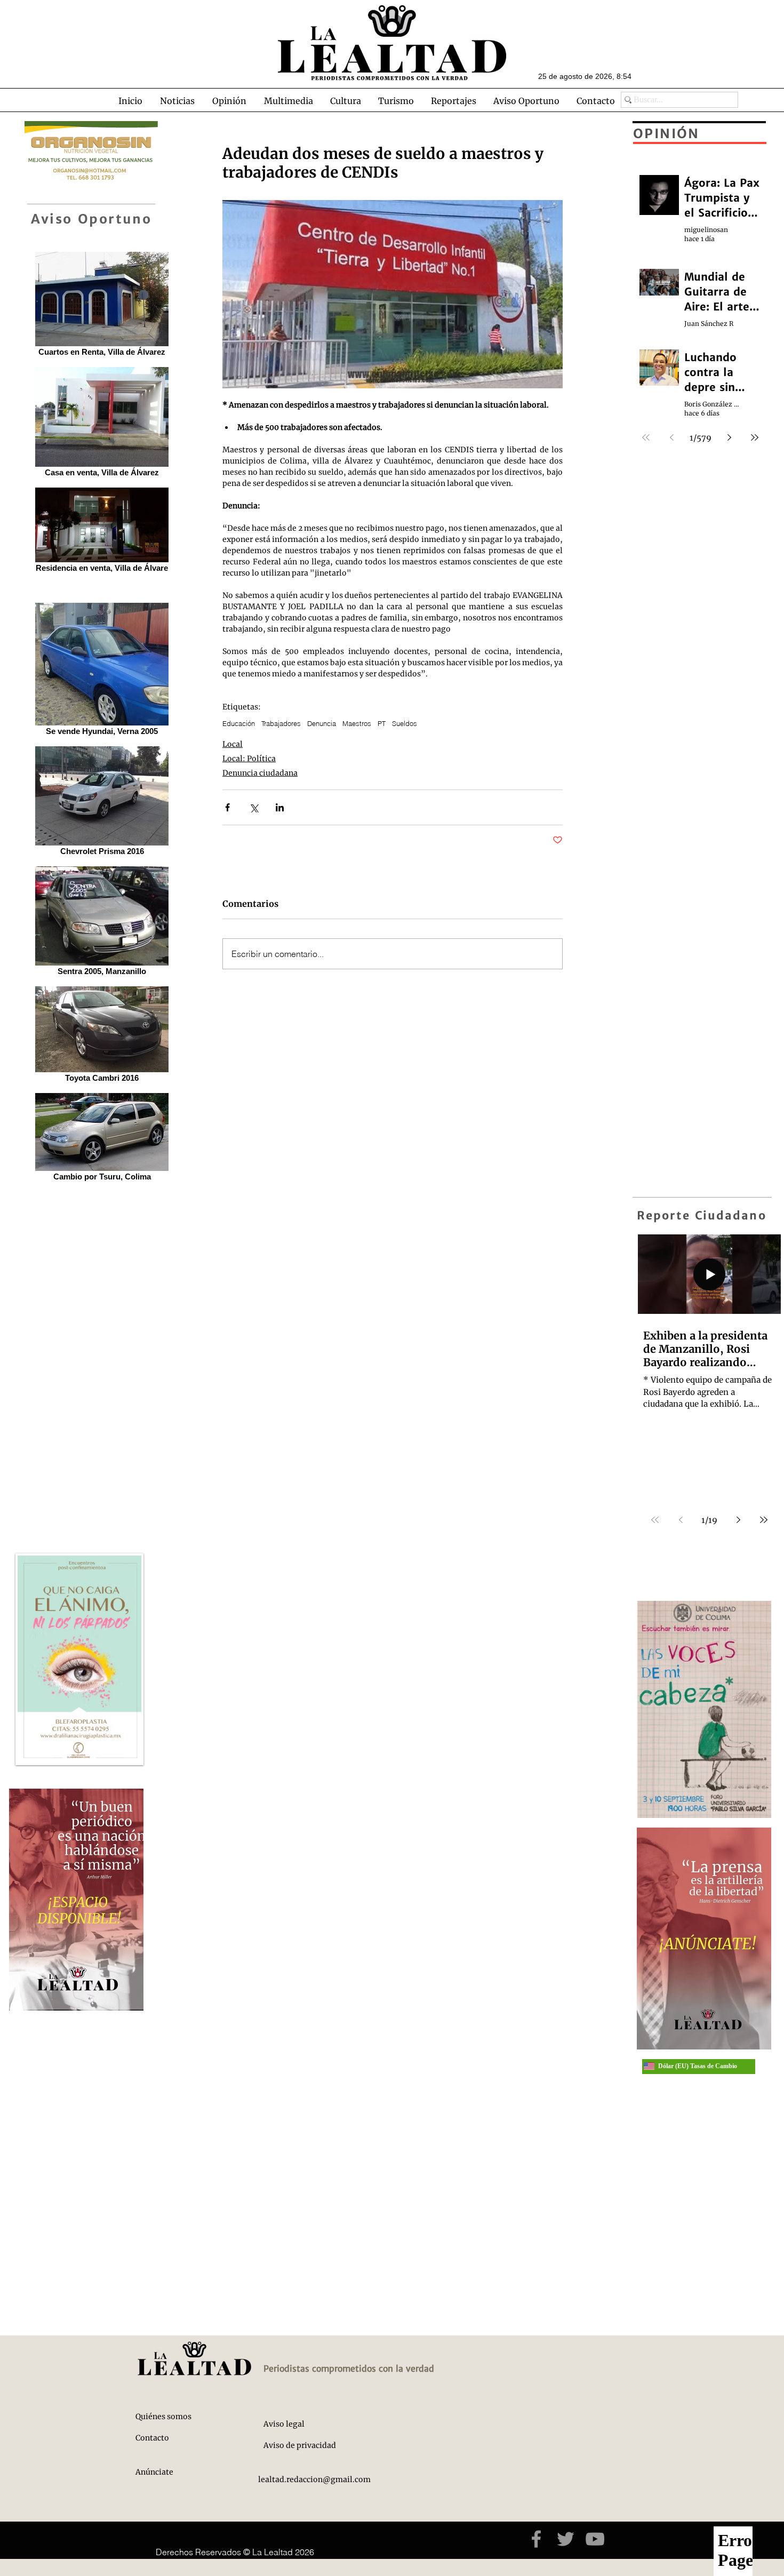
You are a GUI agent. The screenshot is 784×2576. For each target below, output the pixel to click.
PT (382, 723)
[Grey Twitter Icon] (566, 2539)
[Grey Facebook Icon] (536, 2539)
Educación (239, 723)
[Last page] (764, 1520)
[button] (177, 101)
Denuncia (322, 723)
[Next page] (738, 1520)
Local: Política (249, 759)
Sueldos (405, 723)
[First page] (655, 1520)
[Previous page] (681, 1520)
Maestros (357, 723)
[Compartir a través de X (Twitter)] (254, 807)
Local (233, 744)
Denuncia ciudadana (260, 773)
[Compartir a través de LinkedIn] (280, 807)
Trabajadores (281, 723)
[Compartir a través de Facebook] (227, 807)
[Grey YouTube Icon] (595, 2539)
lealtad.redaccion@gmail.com (314, 2479)
